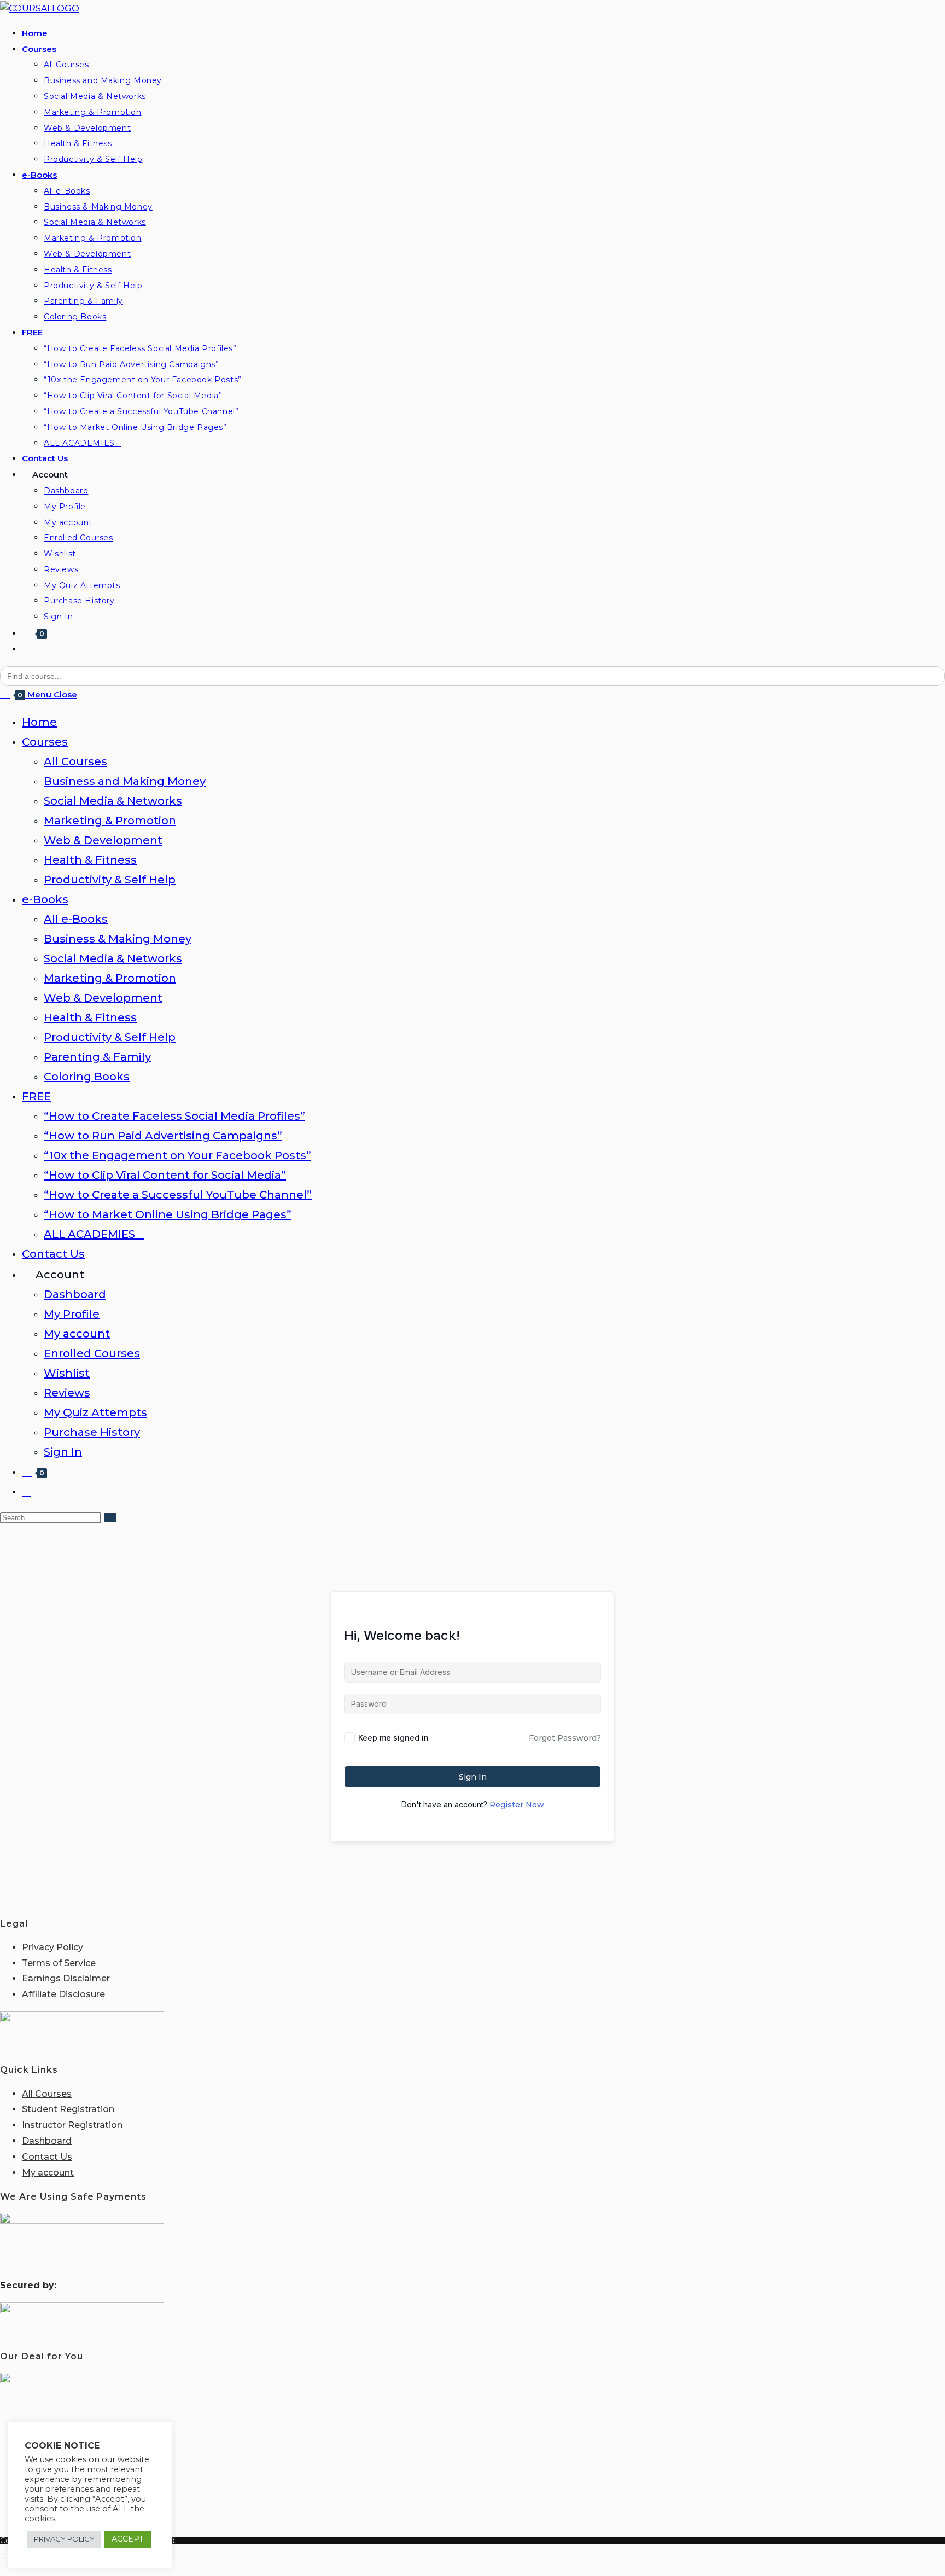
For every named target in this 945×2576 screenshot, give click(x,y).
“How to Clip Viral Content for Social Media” (165, 1175)
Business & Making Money (118, 939)
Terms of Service (59, 1963)
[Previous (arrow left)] (4, 2571)
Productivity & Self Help (110, 880)
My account (77, 1334)
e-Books (45, 899)
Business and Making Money (125, 781)
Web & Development (103, 840)
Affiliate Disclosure (63, 1994)
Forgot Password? (565, 1738)
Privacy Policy (52, 1947)
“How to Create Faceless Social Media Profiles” (174, 1116)
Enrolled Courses (92, 1353)
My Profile (72, 1314)
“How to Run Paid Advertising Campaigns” (163, 1136)
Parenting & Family (97, 1057)
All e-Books (76, 919)
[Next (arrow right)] (14, 2571)
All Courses (75, 761)
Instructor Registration (72, 2125)
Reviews (67, 1393)
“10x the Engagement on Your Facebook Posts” (177, 1155)
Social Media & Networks (113, 801)
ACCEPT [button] (127, 2539)
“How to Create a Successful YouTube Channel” (178, 1195)
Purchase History (92, 1432)
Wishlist (67, 1373)
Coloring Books (87, 1077)
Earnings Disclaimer (66, 1978)
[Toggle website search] (25, 649)
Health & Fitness (90, 860)
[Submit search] (110, 1518)
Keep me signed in (393, 1738)
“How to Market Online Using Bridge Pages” (168, 1214)
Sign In (63, 1452)
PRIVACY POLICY (64, 2539)
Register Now (517, 1805)
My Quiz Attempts (95, 1412)
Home (39, 722)
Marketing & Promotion (110, 821)
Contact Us (53, 1254)
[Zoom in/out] (4, 2555)
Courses (45, 742)
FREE (36, 1096)
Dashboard (75, 1294)
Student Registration (68, 2109)
